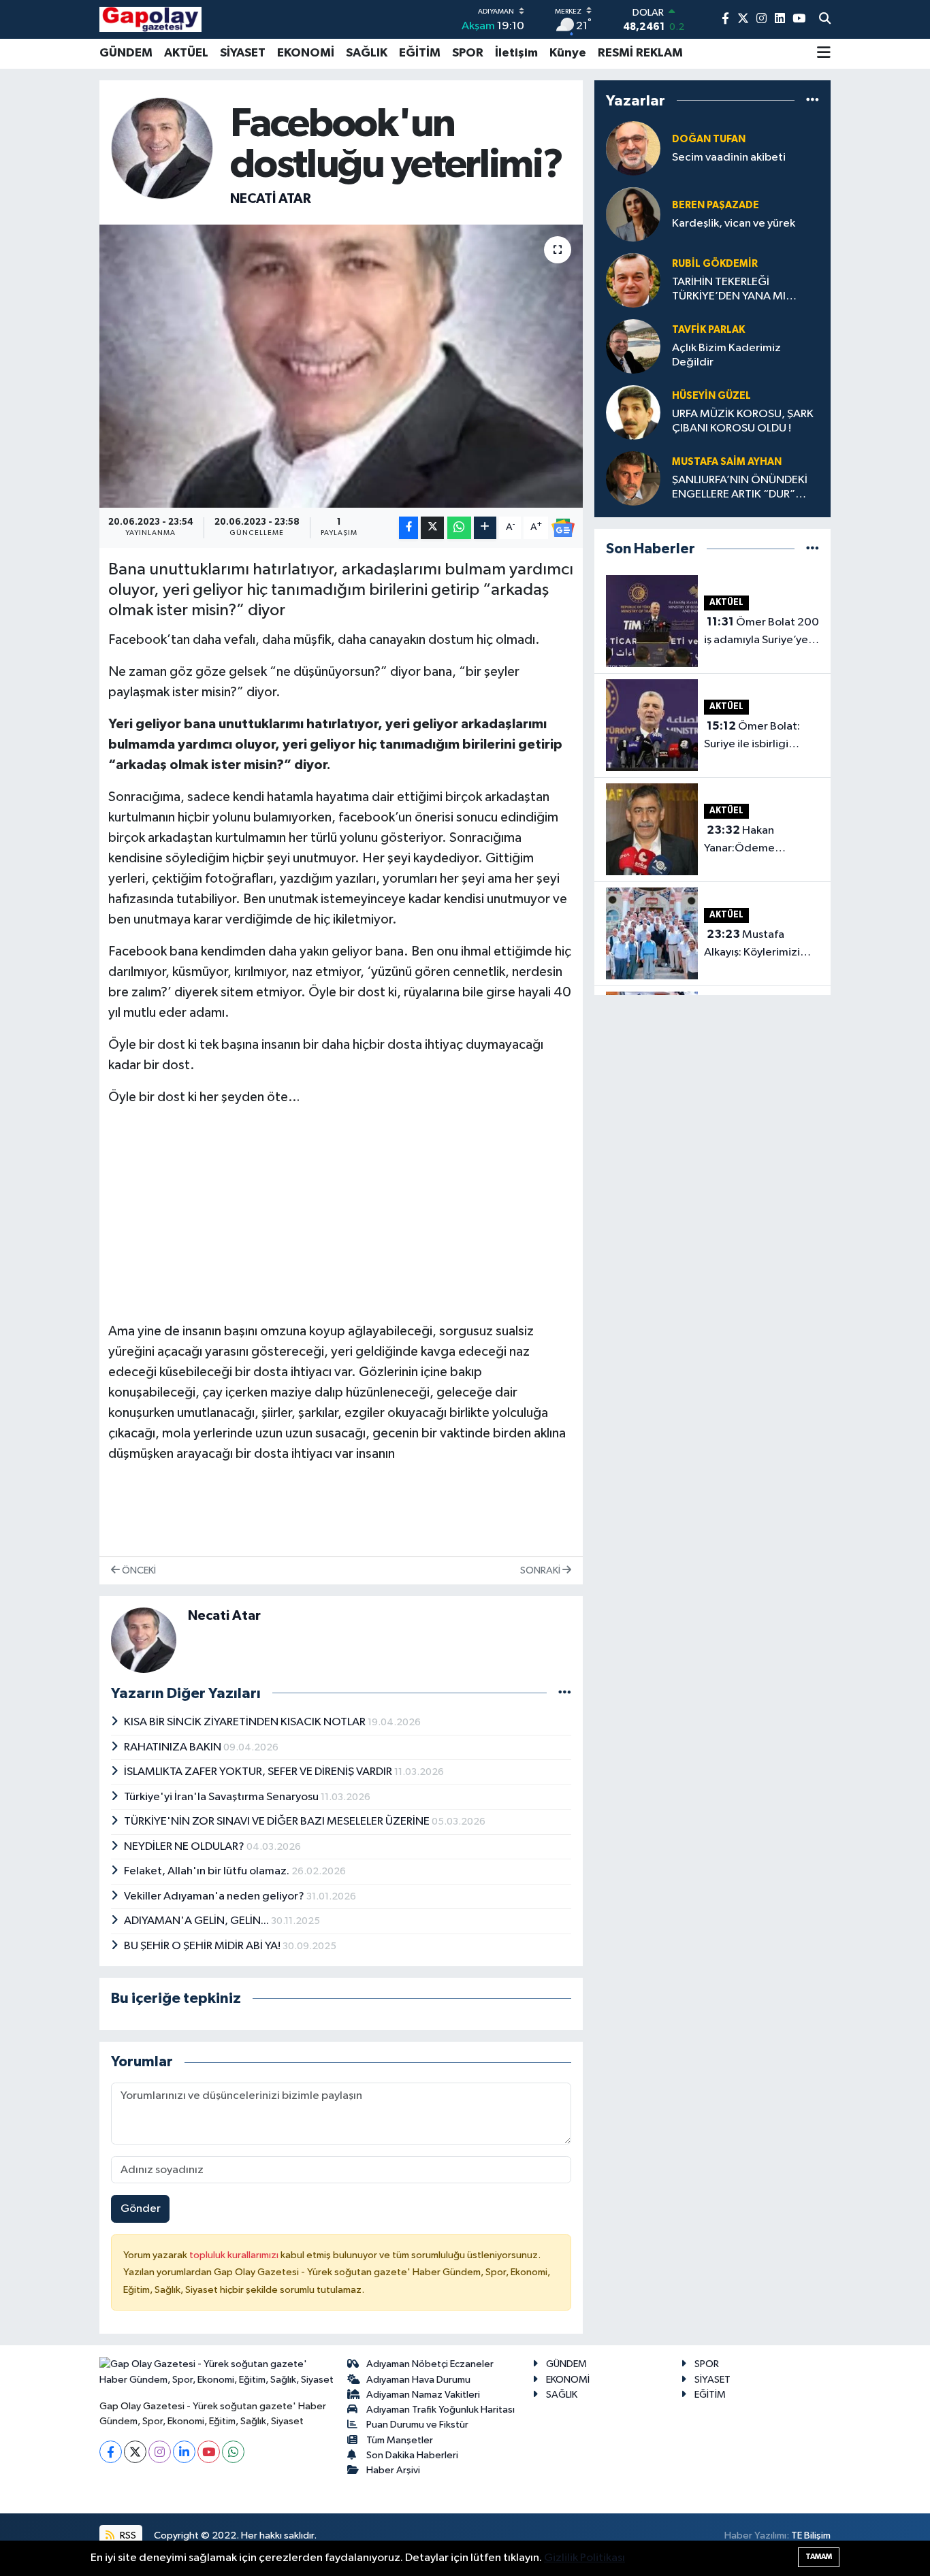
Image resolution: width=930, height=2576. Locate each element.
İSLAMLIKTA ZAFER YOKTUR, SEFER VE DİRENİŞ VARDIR (259, 1772)
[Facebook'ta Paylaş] (408, 528)
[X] (135, 2452)
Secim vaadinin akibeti (729, 158)
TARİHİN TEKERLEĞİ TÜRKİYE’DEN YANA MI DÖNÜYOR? (729, 290)
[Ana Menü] (824, 54)
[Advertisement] (341, 1214)
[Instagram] (160, 2452)
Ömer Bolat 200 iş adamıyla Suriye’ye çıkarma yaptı (761, 632)
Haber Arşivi (393, 2470)
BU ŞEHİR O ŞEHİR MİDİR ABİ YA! (203, 1946)
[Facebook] (111, 2452)
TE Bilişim (811, 2536)
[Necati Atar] (162, 148)
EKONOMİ (306, 53)
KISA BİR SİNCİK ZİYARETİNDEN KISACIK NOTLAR (246, 1722)
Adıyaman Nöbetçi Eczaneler (430, 2364)
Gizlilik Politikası (584, 2558)
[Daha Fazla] (485, 528)
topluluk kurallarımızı (235, 2255)
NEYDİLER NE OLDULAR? (185, 1847)
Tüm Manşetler (400, 2440)
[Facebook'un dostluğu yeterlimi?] (341, 366)
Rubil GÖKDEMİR (715, 264)
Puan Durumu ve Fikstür (417, 2425)
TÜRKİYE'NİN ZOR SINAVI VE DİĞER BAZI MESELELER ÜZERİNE (278, 1822)
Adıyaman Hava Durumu (418, 2380)
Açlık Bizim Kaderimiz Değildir (726, 355)
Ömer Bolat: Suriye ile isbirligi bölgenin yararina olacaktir (752, 736)
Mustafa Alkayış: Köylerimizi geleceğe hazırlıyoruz (760, 945)
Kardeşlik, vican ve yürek (734, 224)
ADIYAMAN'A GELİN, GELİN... (197, 1921)
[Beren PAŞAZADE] (633, 214)
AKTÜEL (186, 53)
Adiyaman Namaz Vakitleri (423, 2395)
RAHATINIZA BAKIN (174, 1747)
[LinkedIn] (184, 2452)
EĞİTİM (420, 53)
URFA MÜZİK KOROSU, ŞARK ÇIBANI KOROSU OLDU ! (743, 421)
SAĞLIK (367, 53)
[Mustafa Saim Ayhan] (633, 478)
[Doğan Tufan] (633, 148)
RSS (127, 2536)
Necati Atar (271, 199)
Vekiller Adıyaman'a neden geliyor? (215, 1896)
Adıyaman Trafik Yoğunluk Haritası (440, 2410)
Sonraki (541, 1570)
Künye (568, 53)
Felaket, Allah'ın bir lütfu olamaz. (208, 1871)
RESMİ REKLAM (640, 53)
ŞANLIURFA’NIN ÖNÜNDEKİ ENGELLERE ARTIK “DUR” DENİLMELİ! (740, 488)
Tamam (819, 2557)
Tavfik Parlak (708, 330)
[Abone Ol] (563, 528)
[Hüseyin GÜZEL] (633, 412)
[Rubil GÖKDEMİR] (633, 280)
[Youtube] (209, 2452)
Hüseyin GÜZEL (711, 396)
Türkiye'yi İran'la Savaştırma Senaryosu (222, 1797)
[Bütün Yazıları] (565, 1693)
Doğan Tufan (709, 139)
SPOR (468, 53)
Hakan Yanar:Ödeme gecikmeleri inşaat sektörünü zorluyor (752, 841)
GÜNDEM (126, 53)
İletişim (516, 53)
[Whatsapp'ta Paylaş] (459, 528)
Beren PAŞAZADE (716, 205)
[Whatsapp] (233, 2452)
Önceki (138, 1570)
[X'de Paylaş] (432, 528)
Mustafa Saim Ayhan (727, 462)
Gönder (141, 2209)
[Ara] (825, 20)
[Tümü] (813, 100)
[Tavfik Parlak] (633, 346)
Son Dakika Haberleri (412, 2455)
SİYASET (243, 53)
